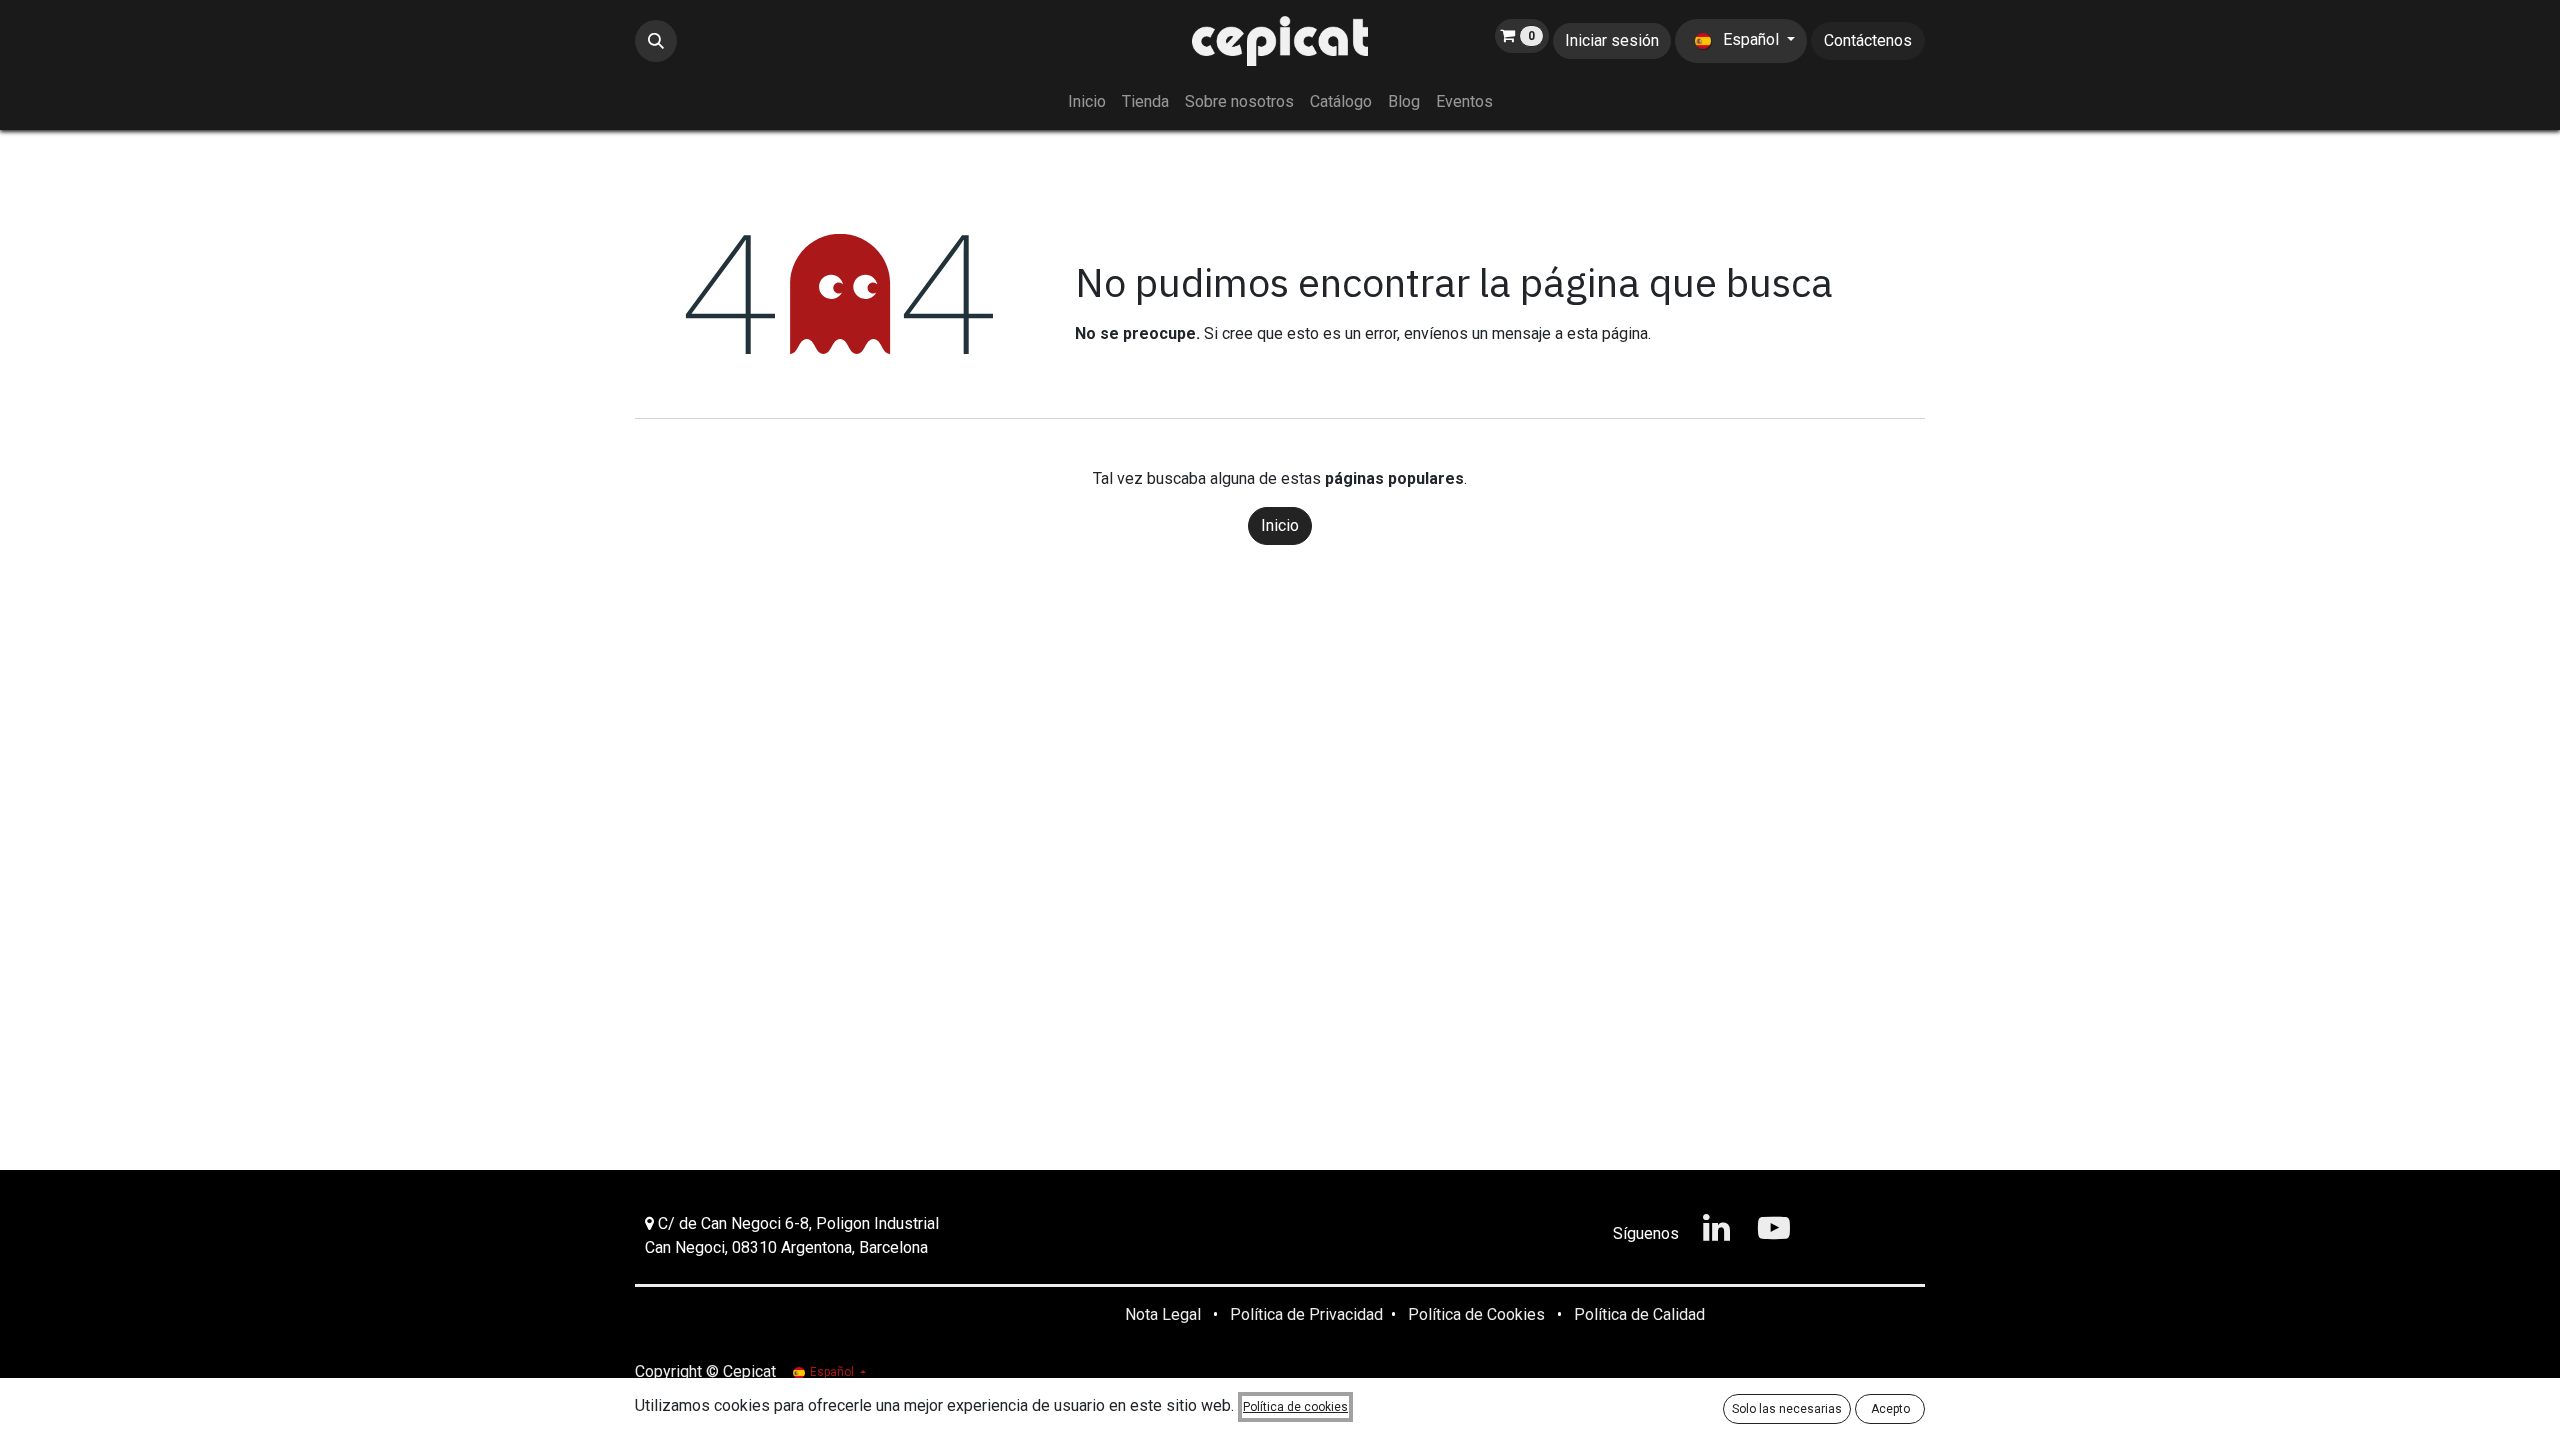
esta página (1607, 333)
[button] (656, 41)
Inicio (1280, 525)
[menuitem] (1087, 102)
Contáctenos (1868, 40)
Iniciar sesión (1612, 40)
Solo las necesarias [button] (1787, 1409)
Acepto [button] (1890, 1409)
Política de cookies (1295, 1407)
